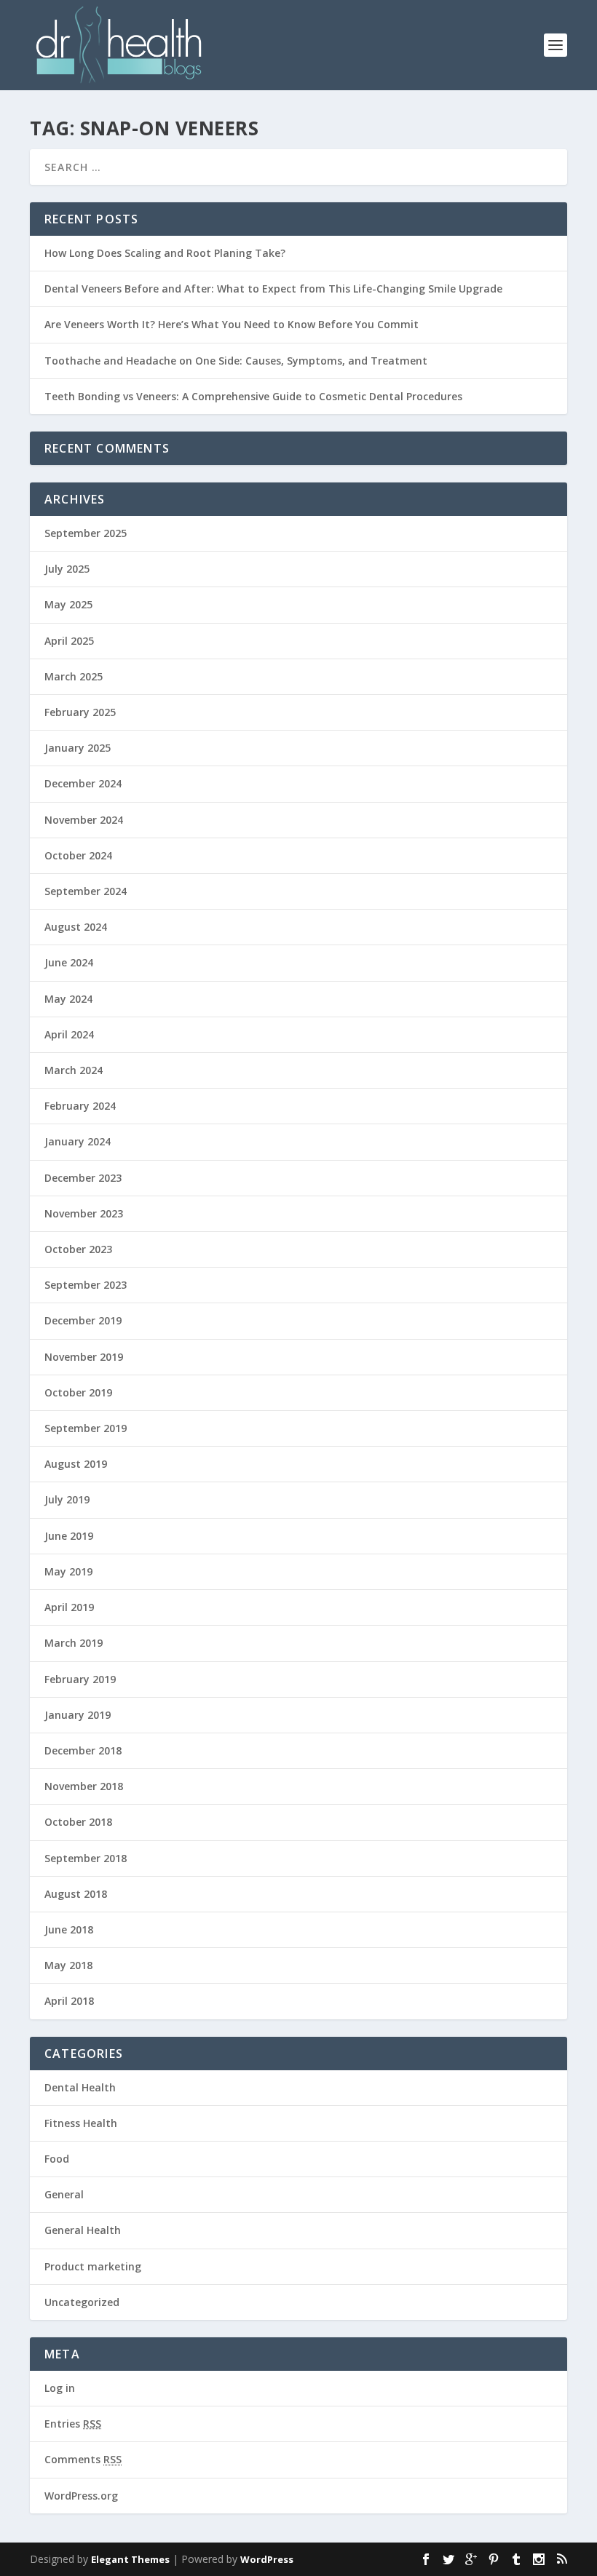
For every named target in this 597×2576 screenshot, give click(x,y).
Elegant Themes (130, 2559)
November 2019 (84, 1357)
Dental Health (80, 2087)
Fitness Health (81, 2123)
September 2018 (86, 1858)
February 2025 (80, 712)
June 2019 (69, 1536)
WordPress (267, 2559)
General (64, 2194)
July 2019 (67, 1499)
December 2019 (83, 1320)
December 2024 (83, 783)
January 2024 (78, 1141)
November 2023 (84, 1213)
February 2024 (80, 1106)
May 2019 (68, 1571)
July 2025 (67, 569)
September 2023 (86, 1285)
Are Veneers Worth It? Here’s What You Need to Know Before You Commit (232, 324)
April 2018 (69, 2001)
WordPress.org (81, 2496)
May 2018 (68, 1965)
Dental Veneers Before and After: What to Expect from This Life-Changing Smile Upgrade (273, 289)
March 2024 (74, 1070)
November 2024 (84, 820)
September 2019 (86, 1428)
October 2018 (78, 1822)
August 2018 (76, 1894)
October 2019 (78, 1392)
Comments (83, 2459)
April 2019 (69, 1607)
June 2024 (69, 962)
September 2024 (86, 891)
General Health (83, 2230)
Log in (60, 2388)
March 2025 (74, 676)
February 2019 (80, 1679)
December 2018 (83, 1750)
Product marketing (93, 2266)
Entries (73, 2424)
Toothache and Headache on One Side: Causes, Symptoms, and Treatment (236, 361)
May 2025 (68, 604)
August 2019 (76, 1464)
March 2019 (74, 1643)
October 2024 (78, 855)
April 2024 (69, 1034)
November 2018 (84, 1786)
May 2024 (68, 999)
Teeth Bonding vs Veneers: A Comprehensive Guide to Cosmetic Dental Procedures (253, 396)
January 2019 (78, 1715)
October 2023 (78, 1249)
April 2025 (69, 641)
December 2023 (83, 1178)
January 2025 (78, 748)
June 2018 (69, 1929)
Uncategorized (82, 2302)
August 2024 (76, 927)
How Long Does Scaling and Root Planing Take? (165, 253)
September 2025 (86, 533)
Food (57, 2159)
